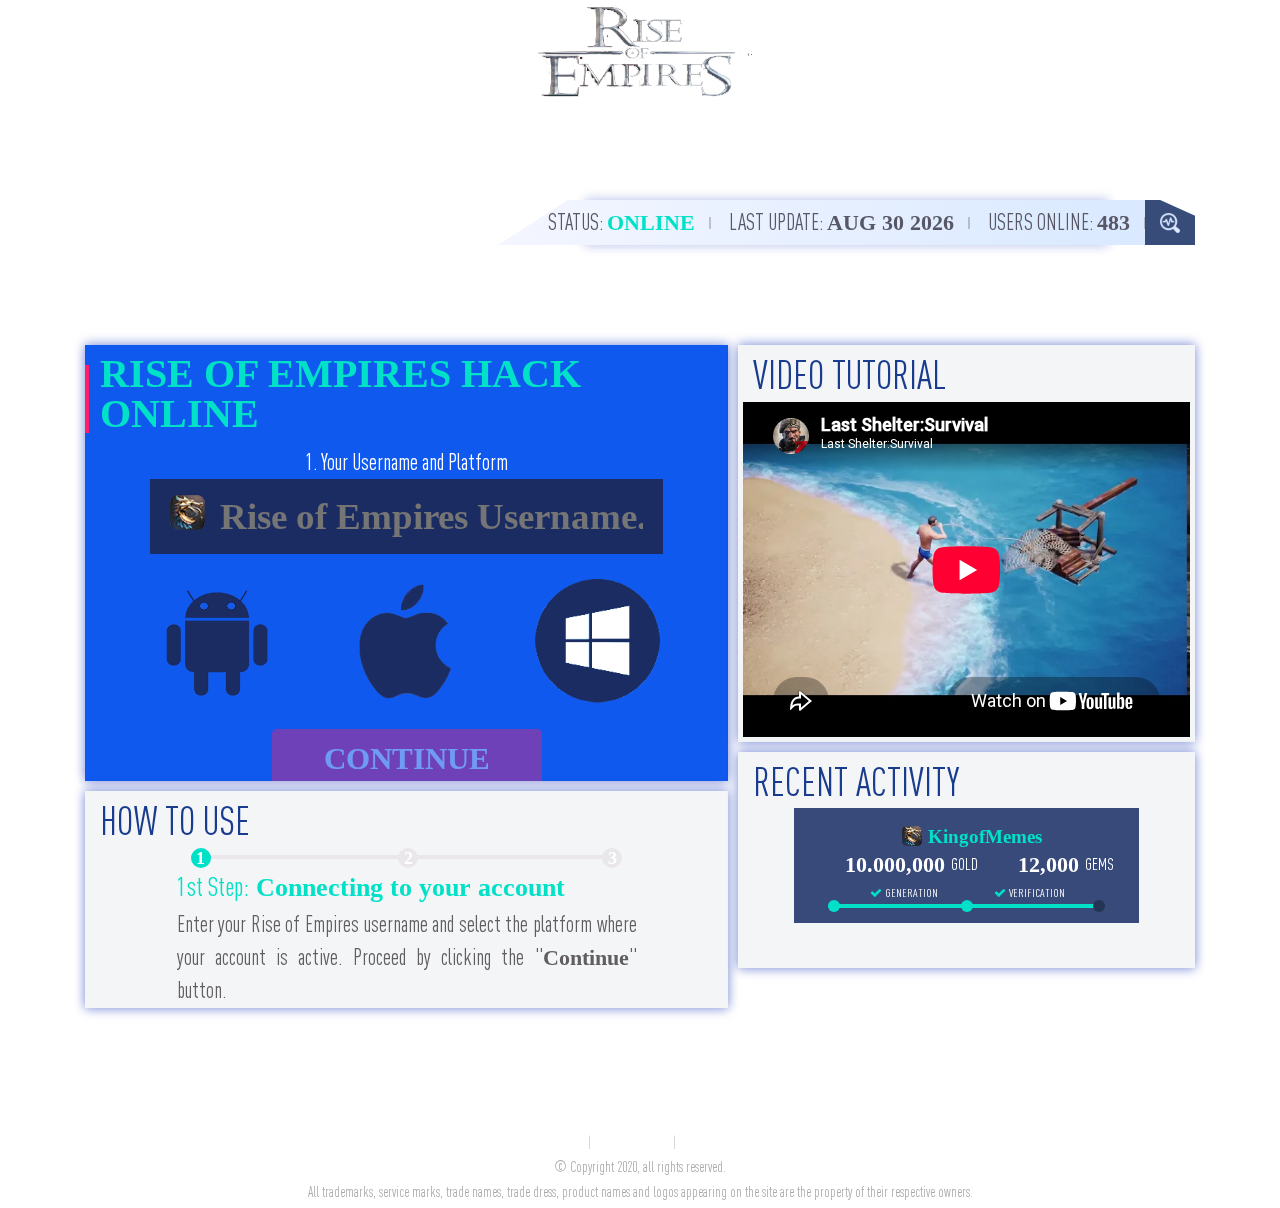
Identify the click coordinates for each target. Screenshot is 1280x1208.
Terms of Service (633, 1143)
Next (675, 941)
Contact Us (561, 1143)
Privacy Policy (712, 1143)
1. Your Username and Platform (406, 462)
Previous (138, 941)
